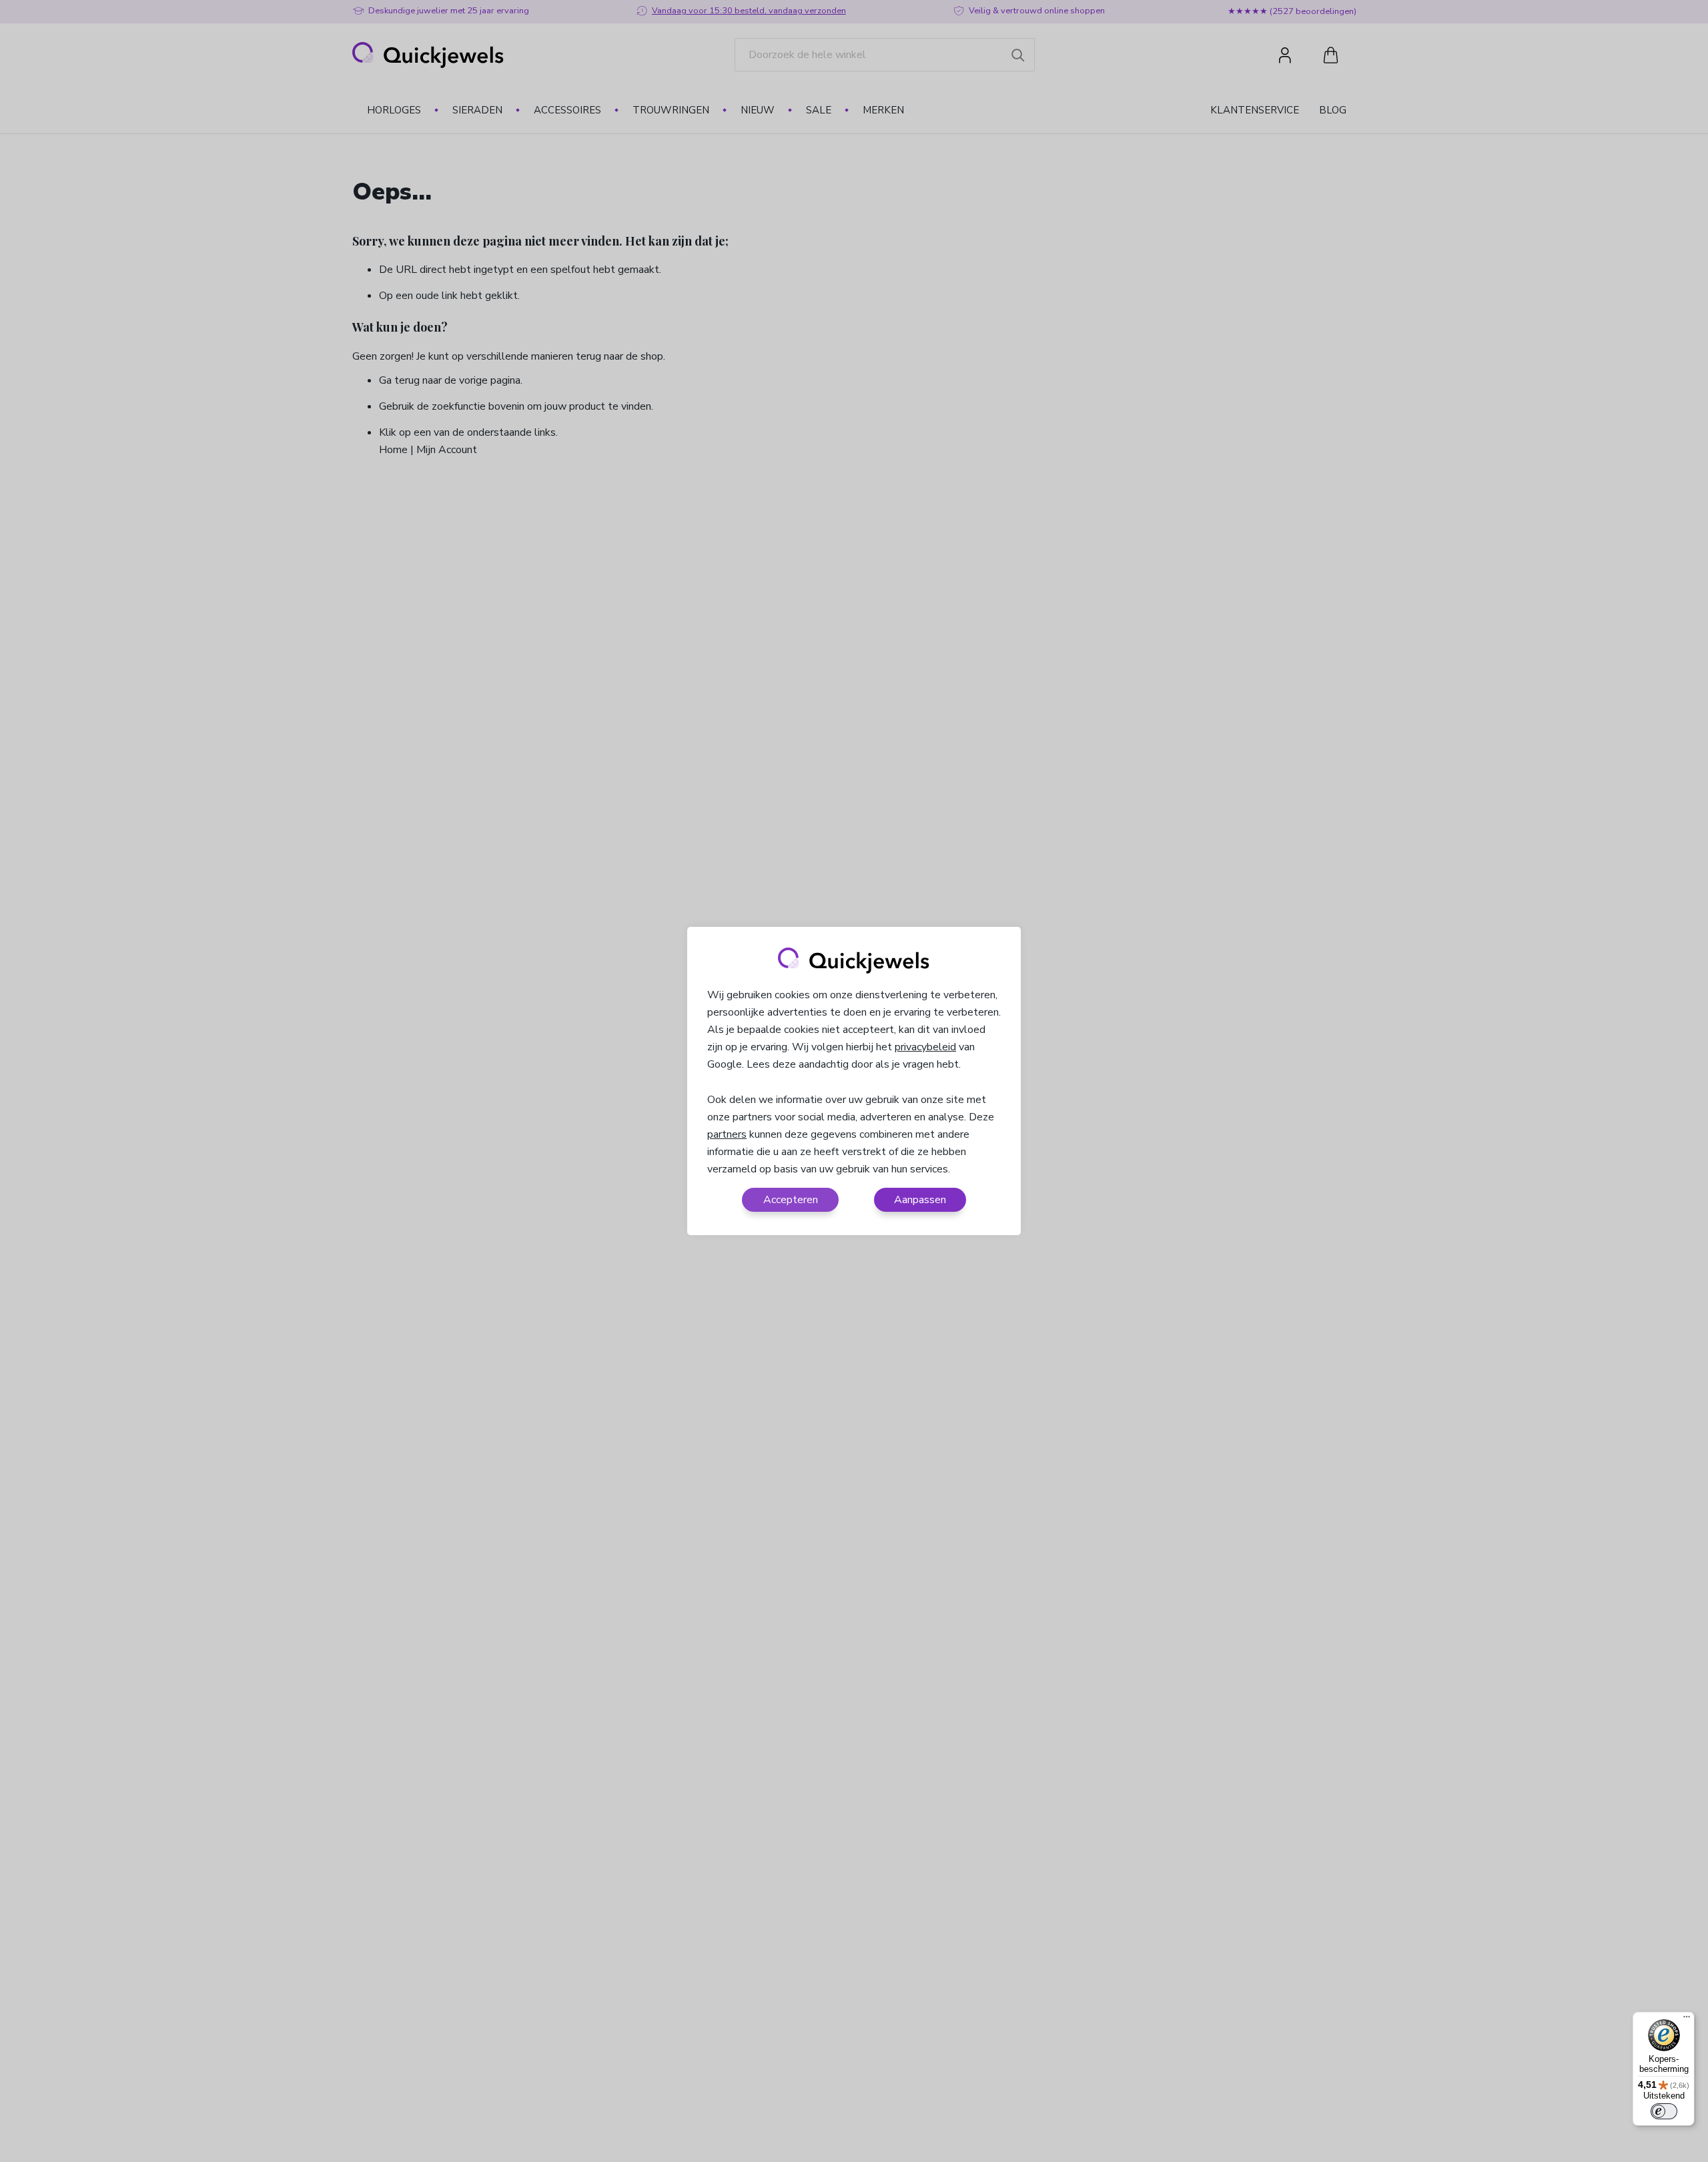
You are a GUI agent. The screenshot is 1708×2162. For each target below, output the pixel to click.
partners (727, 1134)
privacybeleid (925, 1047)
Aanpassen (920, 1200)
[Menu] (1687, 2020)
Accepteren (791, 1200)
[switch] (1664, 2111)
